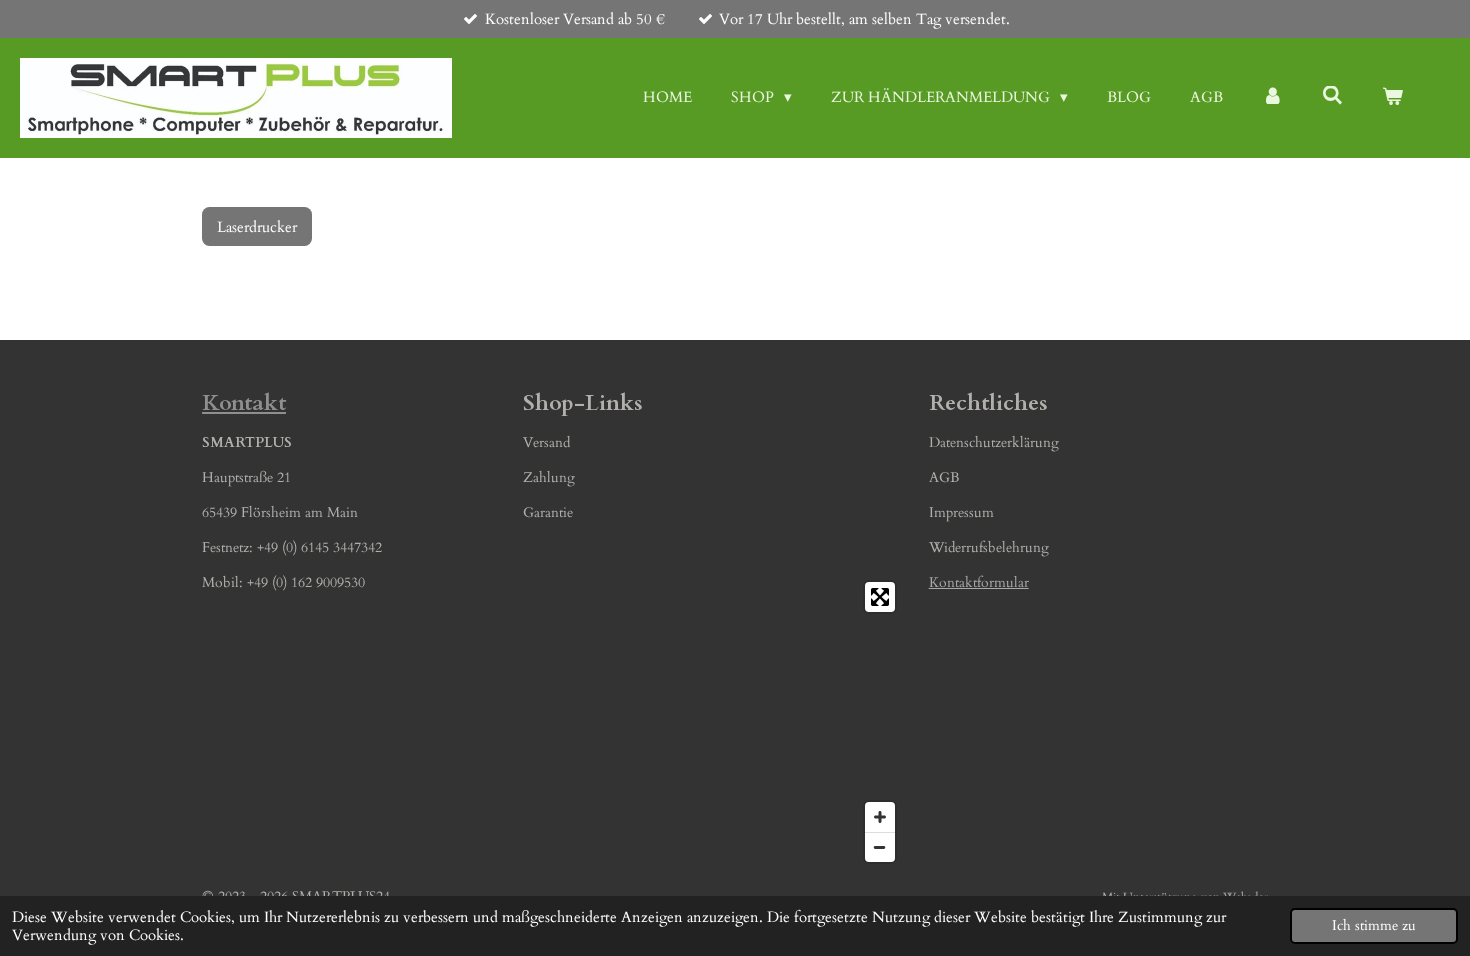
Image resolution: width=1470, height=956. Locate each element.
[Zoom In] (880, 817)
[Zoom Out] (880, 847)
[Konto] (1272, 97)
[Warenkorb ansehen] (1392, 97)
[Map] (713, 722)
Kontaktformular (979, 582)
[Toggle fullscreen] (880, 597)
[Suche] (1332, 96)
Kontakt (244, 403)
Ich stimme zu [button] (1374, 926)
